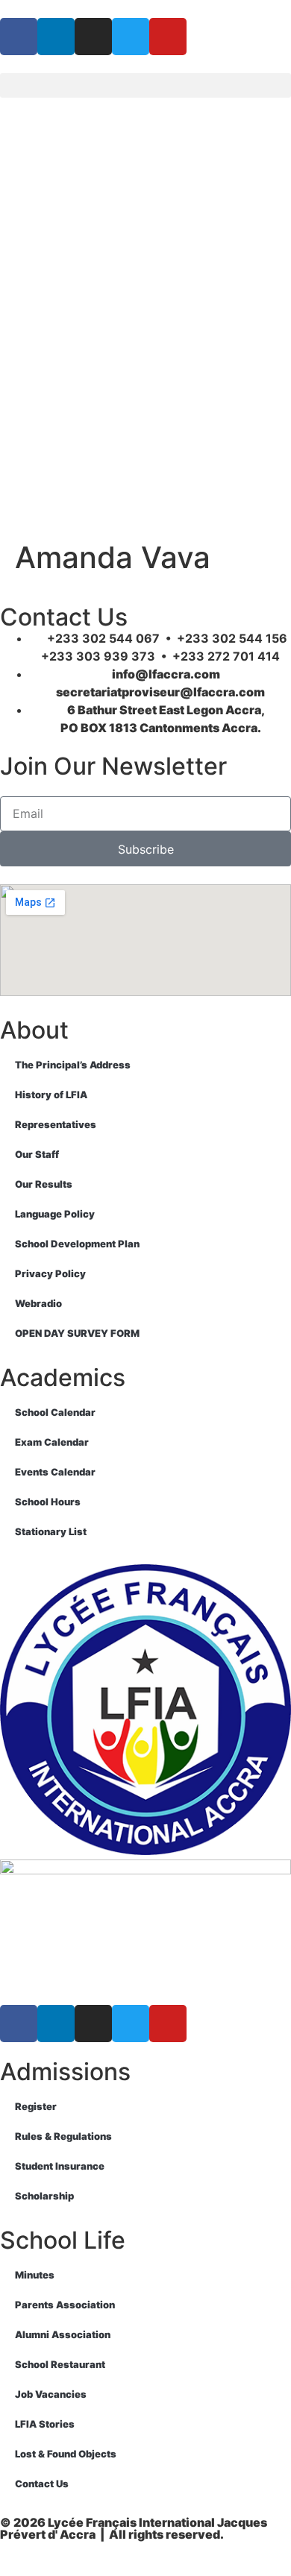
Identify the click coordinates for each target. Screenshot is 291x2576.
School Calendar (55, 1412)
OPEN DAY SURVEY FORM (77, 1333)
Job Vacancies (51, 2394)
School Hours (48, 1502)
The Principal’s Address (73, 1065)
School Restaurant (60, 2364)
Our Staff (37, 1154)
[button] (145, 85)
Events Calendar (55, 1472)
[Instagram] (93, 37)
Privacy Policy (50, 1273)
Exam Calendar (52, 1442)
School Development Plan (77, 1244)
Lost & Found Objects (66, 2454)
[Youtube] (168, 37)
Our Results (44, 1184)
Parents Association (65, 2305)
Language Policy (55, 1214)
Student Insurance (60, 2166)
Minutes (35, 2275)
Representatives (56, 1124)
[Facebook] (19, 37)
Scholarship (44, 2196)
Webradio (38, 1303)
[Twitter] (131, 37)
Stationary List (51, 1531)
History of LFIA (51, 1095)
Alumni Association (63, 2334)
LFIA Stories (45, 2424)
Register (36, 2106)
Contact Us (42, 2484)
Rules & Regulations (63, 2136)
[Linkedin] (56, 37)
